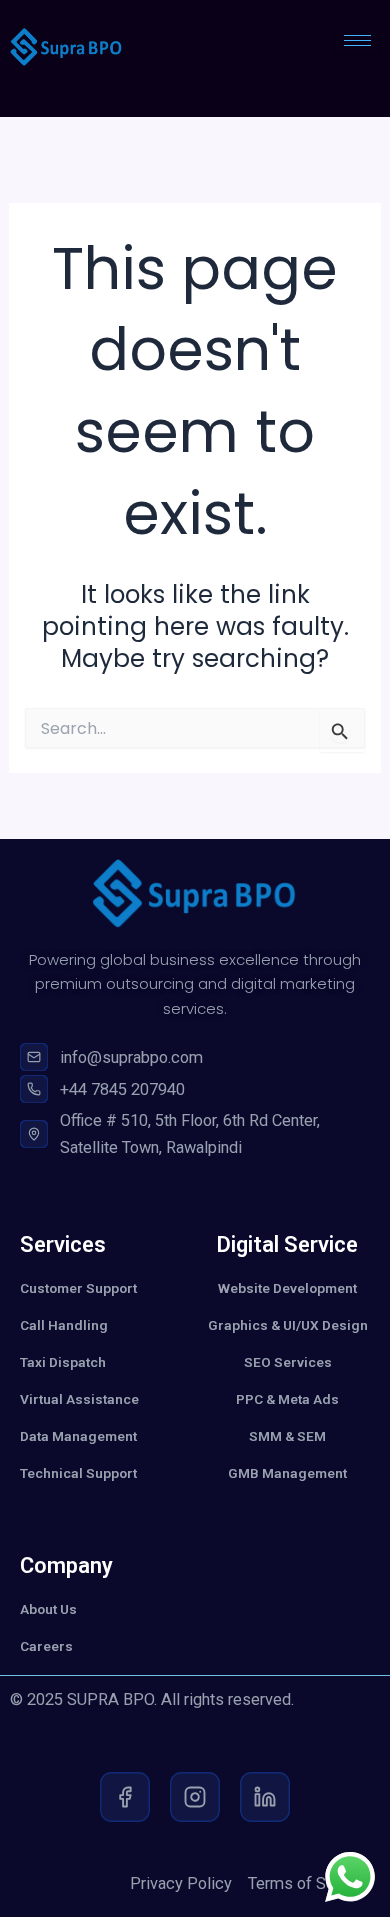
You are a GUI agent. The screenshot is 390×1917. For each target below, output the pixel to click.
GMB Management (287, 1473)
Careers (46, 1646)
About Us (48, 1609)
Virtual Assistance (79, 1399)
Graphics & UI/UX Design (288, 1325)
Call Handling (64, 1325)
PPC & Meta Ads (287, 1399)
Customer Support (78, 1288)
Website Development (287, 1288)
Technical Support (78, 1473)
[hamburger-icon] (357, 40)
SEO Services (288, 1362)
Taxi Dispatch (63, 1362)
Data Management (78, 1436)
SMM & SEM (287, 1436)
